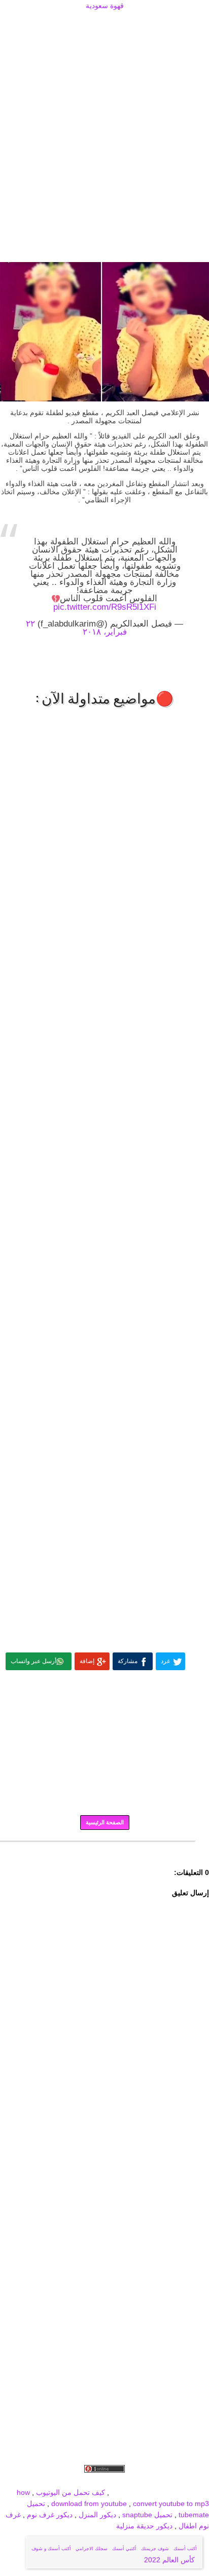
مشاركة (128, 1661)
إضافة (87, 1661)
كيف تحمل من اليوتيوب (71, 2492)
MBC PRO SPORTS (177, 2492)
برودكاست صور (102, 2481)
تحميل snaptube (147, 2515)
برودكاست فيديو (151, 2481)
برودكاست (104, 1849)
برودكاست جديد (53, 2481)
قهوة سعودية (105, 6)
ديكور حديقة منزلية (144, 2526)
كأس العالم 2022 (170, 2560)
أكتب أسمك (185, 2549)
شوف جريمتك (155, 2549)
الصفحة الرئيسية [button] (105, 1822)
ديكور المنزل (96, 2515)
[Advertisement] (104, 24)
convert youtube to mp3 (171, 2504)
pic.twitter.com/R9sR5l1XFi (105, 607)
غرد (165, 1661)
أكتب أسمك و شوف (51, 2549)
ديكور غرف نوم (49, 2515)
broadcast (127, 2492)
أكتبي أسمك (124, 2549)
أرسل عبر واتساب (33, 1661)
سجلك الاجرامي (92, 2549)
